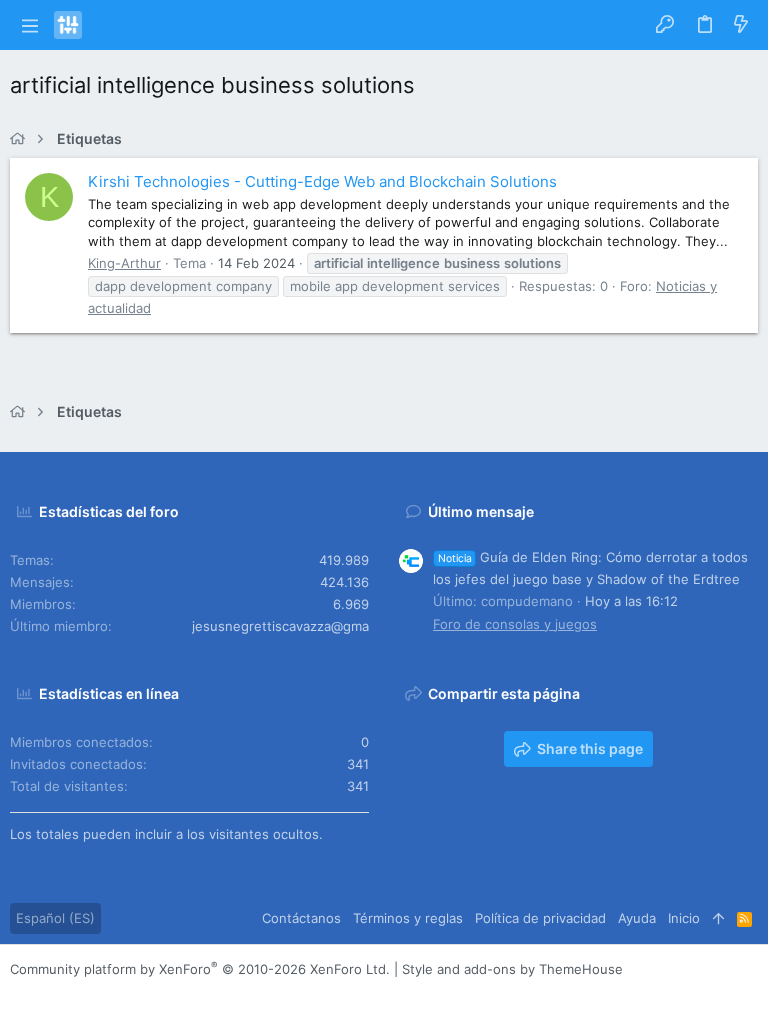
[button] (29, 25)
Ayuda (637, 918)
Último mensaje (481, 511)
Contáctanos (301, 918)
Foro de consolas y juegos (515, 624)
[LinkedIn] (79, 993)
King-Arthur (124, 263)
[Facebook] (19, 993)
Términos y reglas (408, 918)
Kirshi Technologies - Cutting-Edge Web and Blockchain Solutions (322, 181)
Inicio (684, 918)
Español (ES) (55, 918)
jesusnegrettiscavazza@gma (280, 626)
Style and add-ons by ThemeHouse (512, 969)
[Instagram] (49, 993)
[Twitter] (109, 993)
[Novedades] (741, 25)
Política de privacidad (540, 918)
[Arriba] (718, 918)
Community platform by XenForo (200, 969)
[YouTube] (139, 993)
